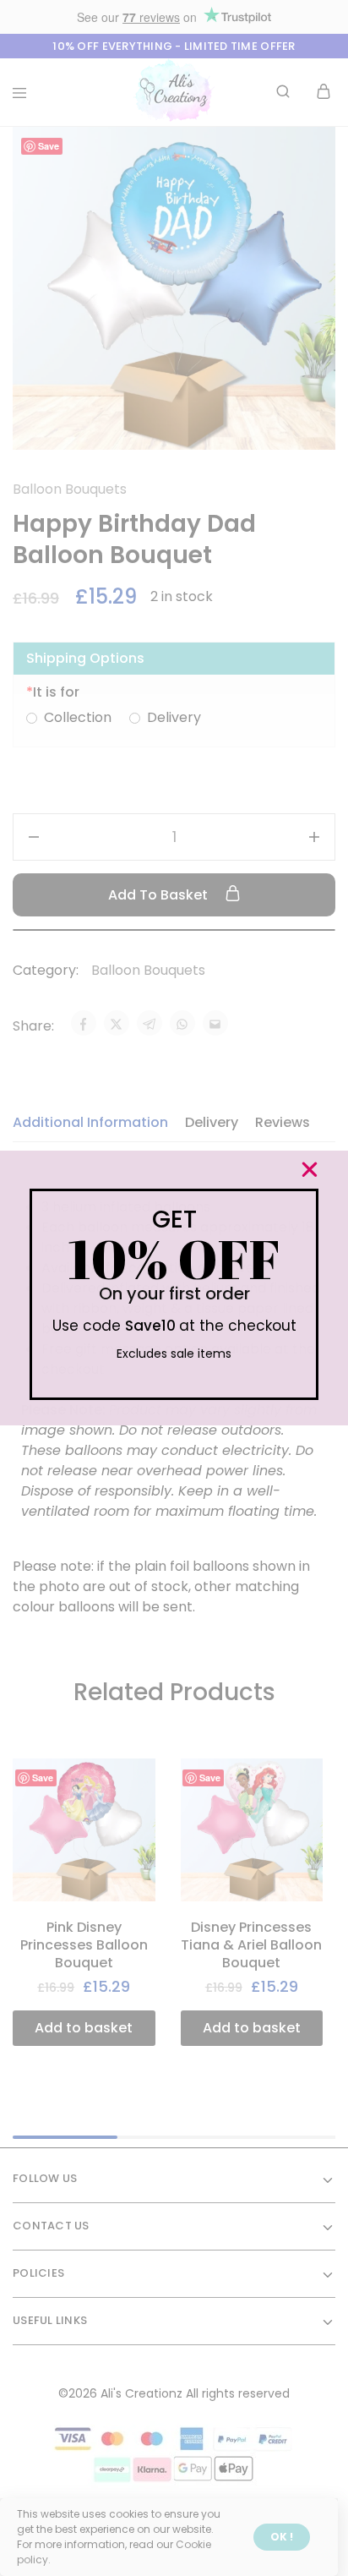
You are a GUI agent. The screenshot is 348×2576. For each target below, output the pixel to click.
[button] (310, 1170)
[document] (174, 1288)
